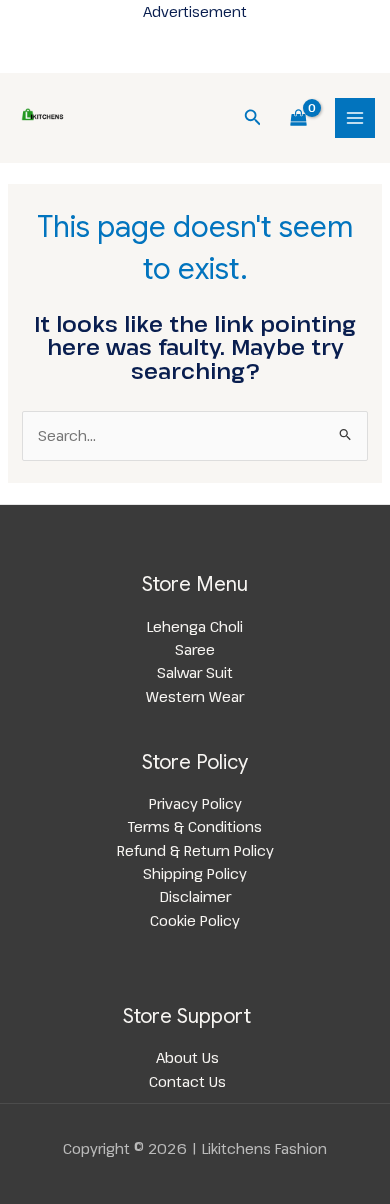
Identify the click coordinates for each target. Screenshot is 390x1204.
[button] (253, 118)
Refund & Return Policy (195, 850)
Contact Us (187, 1081)
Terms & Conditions (195, 826)
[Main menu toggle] (355, 118)
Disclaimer (195, 896)
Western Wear (195, 696)
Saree (195, 649)
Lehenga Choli (195, 626)
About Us (187, 1057)
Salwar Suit (195, 672)
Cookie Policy (195, 920)
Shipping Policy (195, 873)
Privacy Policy (195, 803)
